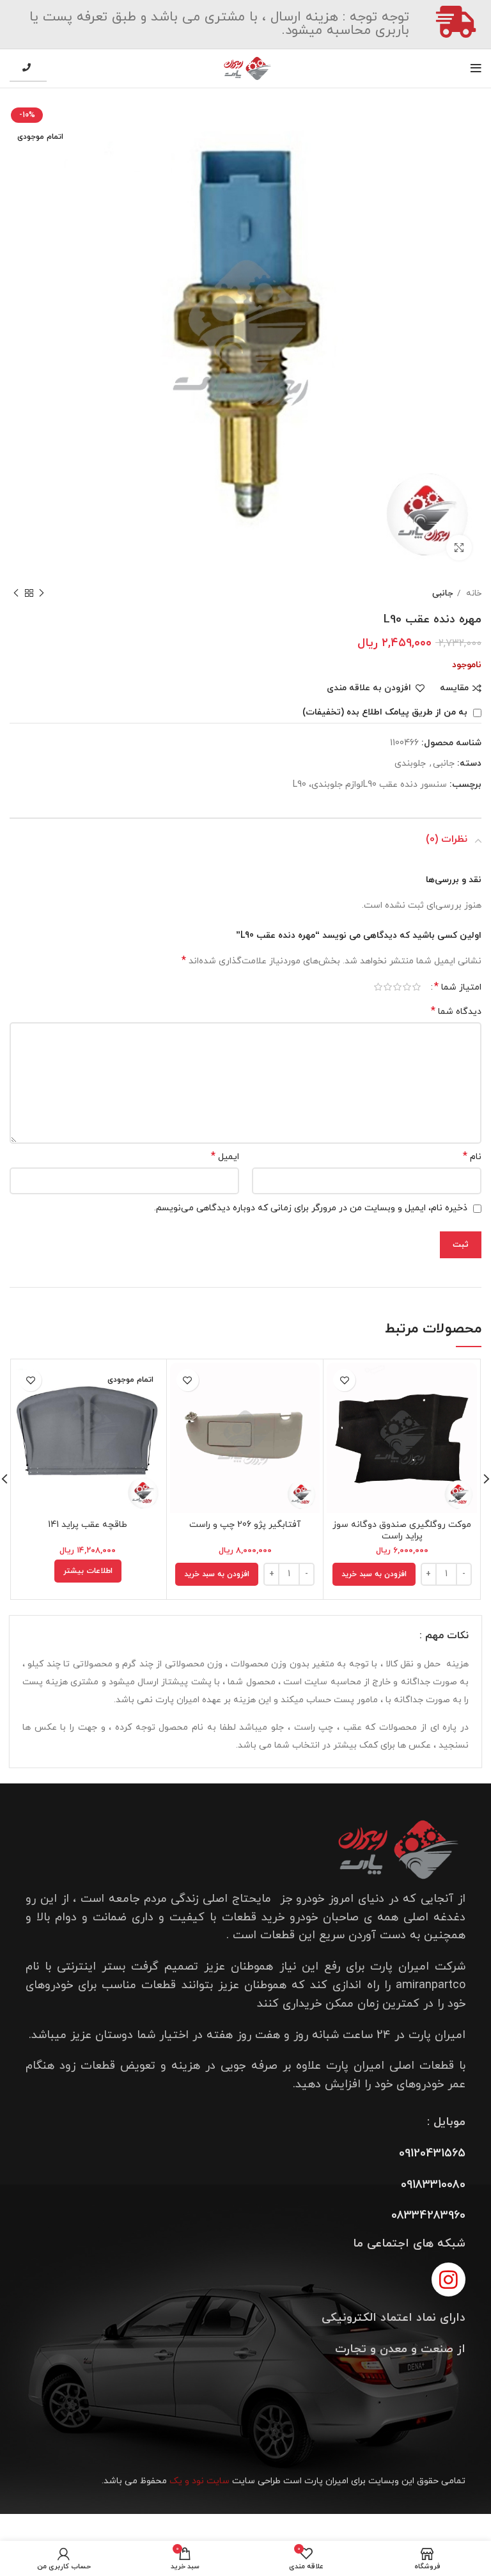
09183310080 (433, 2185)
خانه (472, 593)
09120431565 (432, 2153)
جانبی (443, 593)
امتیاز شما (458, 987)
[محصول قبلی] (42, 594)
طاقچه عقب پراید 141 (88, 1525)
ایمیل (225, 1157)
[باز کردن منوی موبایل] (476, 68)
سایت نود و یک (199, 2481)
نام (472, 1157)
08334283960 (428, 2216)
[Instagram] (448, 2280)
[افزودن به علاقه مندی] (344, 1380)
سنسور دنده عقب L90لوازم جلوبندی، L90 (370, 785)
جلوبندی (410, 763)
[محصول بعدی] (16, 594)
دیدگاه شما (456, 1012)
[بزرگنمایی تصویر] (459, 548)
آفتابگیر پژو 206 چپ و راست (245, 1525)
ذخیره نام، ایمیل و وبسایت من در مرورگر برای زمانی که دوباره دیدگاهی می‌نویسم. (311, 1208)
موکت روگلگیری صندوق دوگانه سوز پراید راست (402, 1530)
